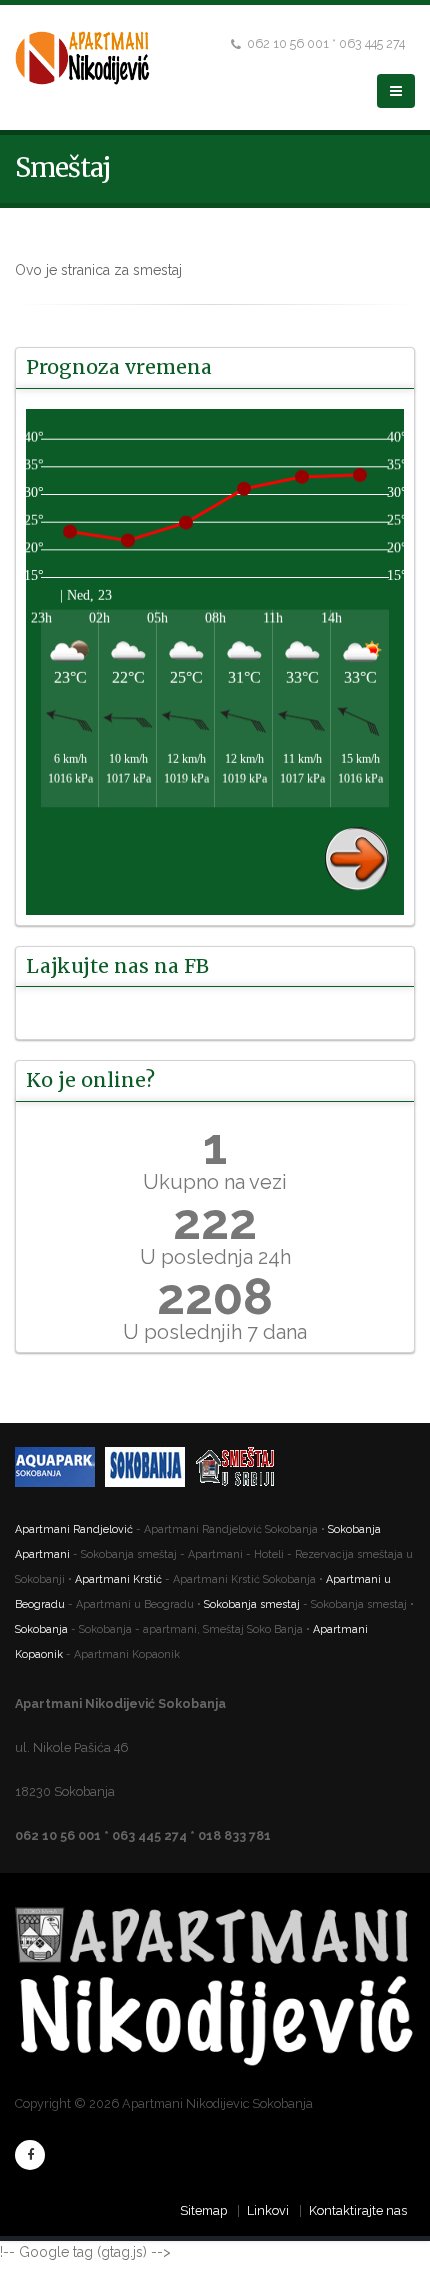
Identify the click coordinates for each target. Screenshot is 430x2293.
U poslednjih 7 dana (215, 1332)
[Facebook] (30, 2155)
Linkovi (268, 2210)
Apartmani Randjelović (75, 1529)
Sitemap (203, 2210)
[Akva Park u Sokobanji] (60, 1470)
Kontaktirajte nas (358, 2210)
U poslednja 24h (215, 1257)
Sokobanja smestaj (252, 1604)
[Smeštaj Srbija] (240, 1470)
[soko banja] (150, 1470)
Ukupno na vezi (215, 1182)
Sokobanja (41, 1629)
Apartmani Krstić (118, 1579)
